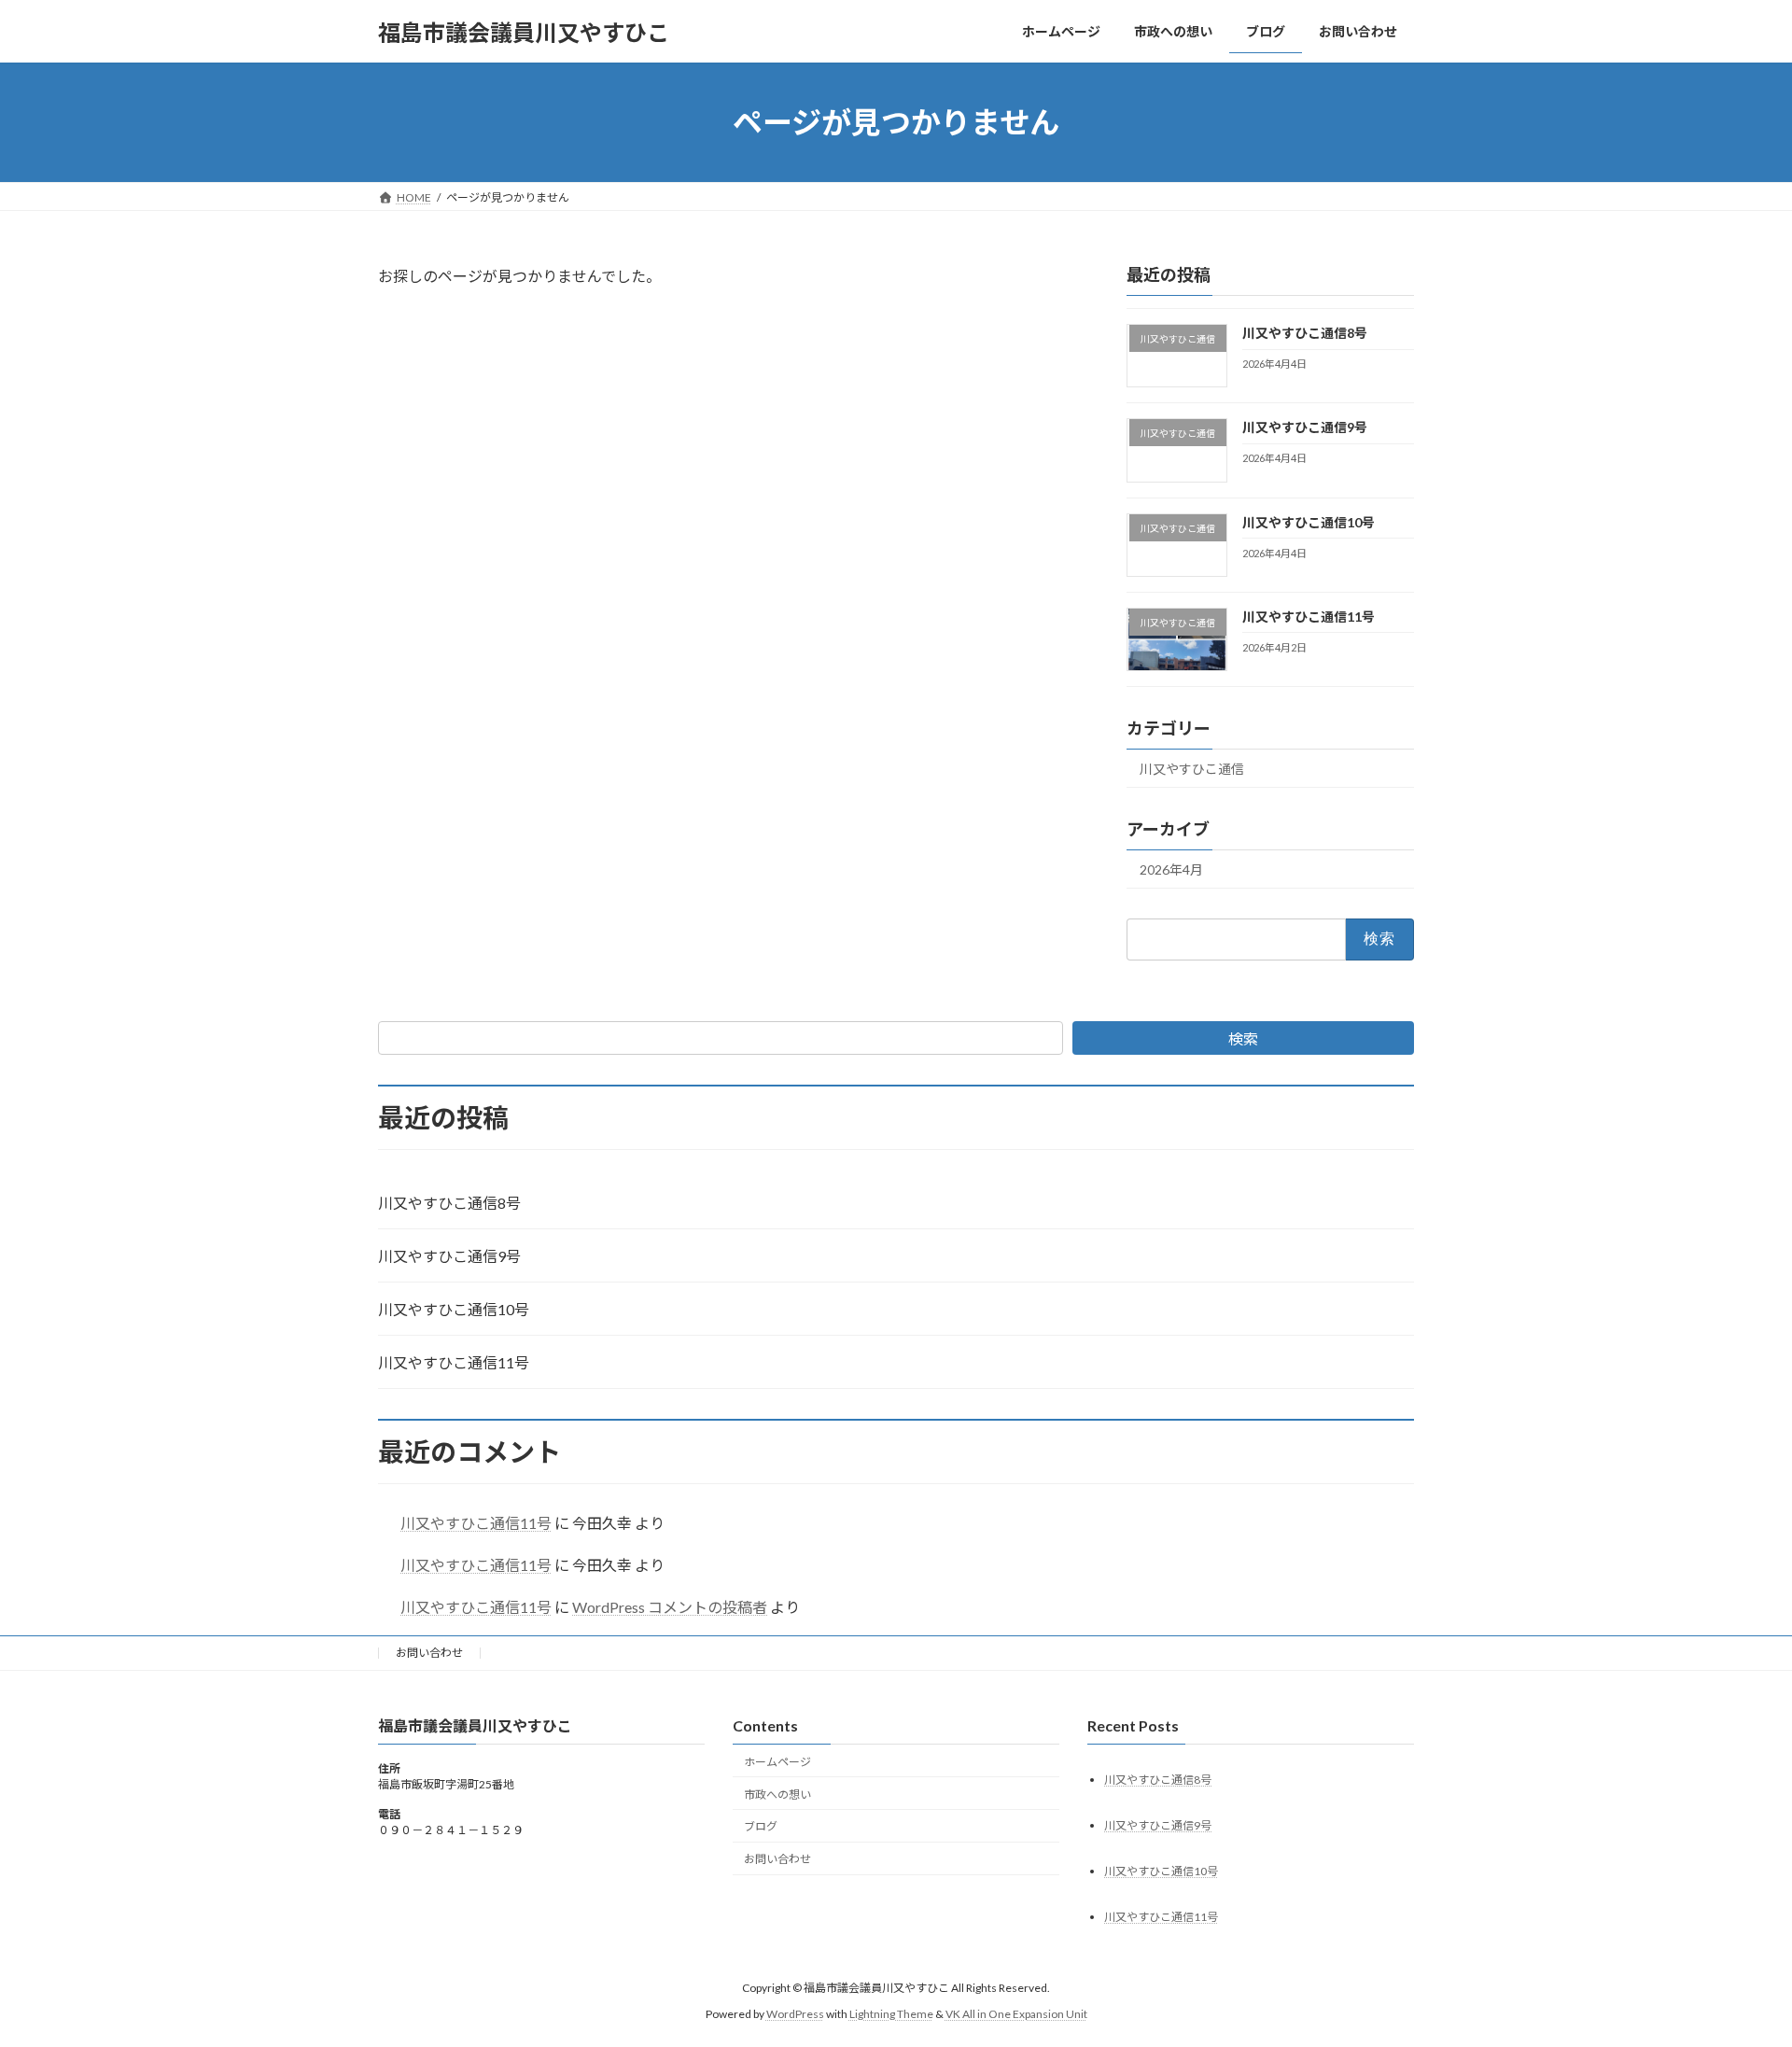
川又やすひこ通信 (1192, 769)
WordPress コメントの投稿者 (670, 1607)
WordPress (795, 2014)
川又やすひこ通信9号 (1305, 427)
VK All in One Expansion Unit (1016, 2014)
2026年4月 (1171, 869)
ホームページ (777, 1762)
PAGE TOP (1735, 1968)
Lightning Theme (891, 2014)
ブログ (761, 1827)
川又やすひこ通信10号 (1309, 522)
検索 (1243, 1038)
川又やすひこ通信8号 (1305, 333)
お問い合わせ (429, 1653)
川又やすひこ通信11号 (1309, 617)
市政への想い (777, 1795)
